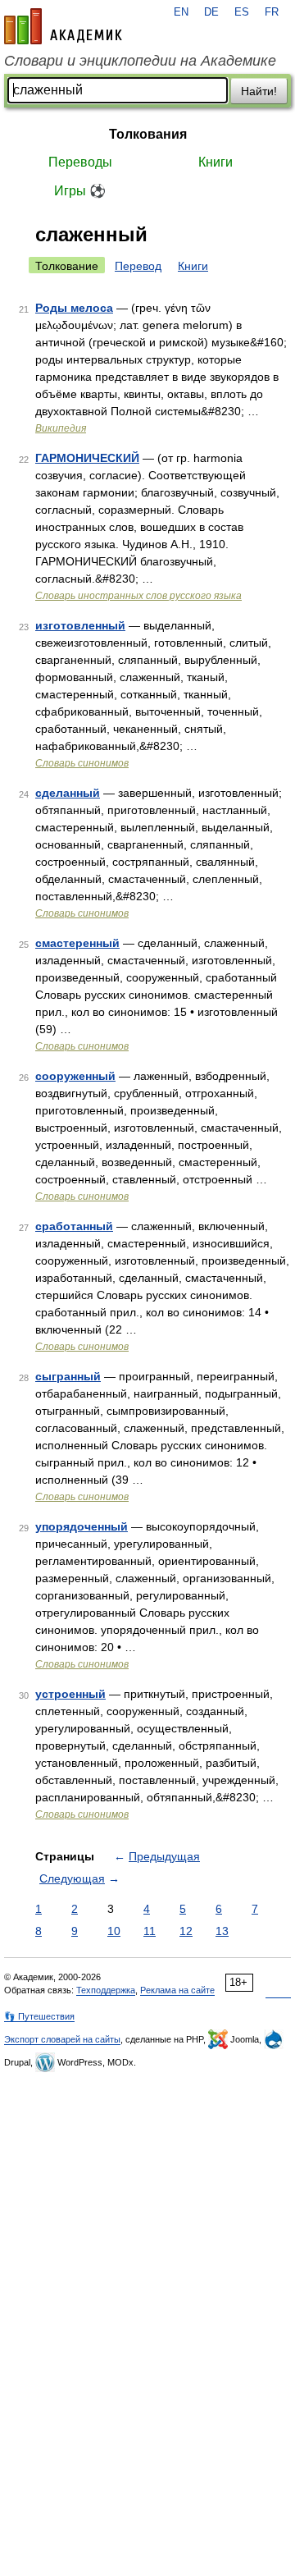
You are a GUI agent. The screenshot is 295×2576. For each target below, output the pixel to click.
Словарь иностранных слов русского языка (138, 596)
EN (181, 12)
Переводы (80, 162)
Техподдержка (106, 1990)
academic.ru (63, 26)
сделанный (68, 793)
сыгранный (68, 1376)
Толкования (148, 134)
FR (272, 12)
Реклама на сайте (177, 1990)
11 (150, 1931)
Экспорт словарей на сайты (62, 2039)
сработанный (74, 1226)
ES (242, 12)
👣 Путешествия (39, 2016)
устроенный (70, 1694)
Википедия (61, 428)
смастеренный (77, 943)
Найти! (259, 91)
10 (114, 1931)
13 (222, 1931)
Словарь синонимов (82, 763)
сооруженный (75, 1076)
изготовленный (80, 625)
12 (186, 1931)
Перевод (138, 266)
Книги (216, 162)
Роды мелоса (74, 308)
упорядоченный (82, 1526)
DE (211, 12)
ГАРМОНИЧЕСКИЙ (87, 458)
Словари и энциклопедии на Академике (140, 61)
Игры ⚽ (80, 191)
